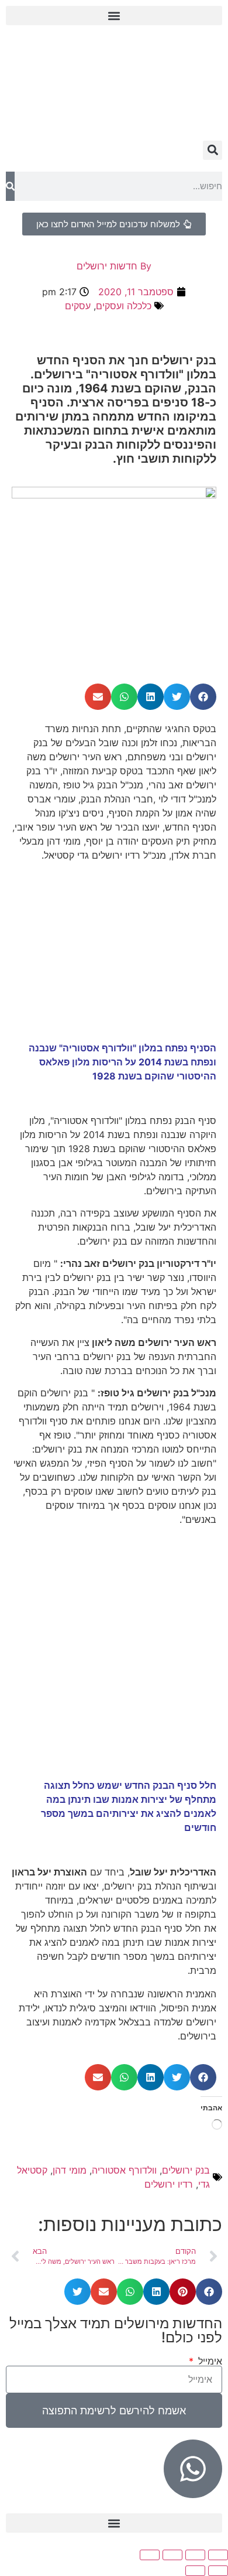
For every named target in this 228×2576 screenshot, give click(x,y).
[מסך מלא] (195, 2555)
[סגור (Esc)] (150, 2555)
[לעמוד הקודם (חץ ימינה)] (218, 2571)
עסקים (78, 306)
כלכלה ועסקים (124, 306)
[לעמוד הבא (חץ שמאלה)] (195, 2571)
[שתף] (172, 2555)
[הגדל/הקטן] (218, 2555)
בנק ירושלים (186, 2170)
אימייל (209, 2361)
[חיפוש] (10, 186)
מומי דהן (70, 2170)
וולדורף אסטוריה (124, 2170)
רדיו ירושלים (169, 2184)
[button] (114, 16)
